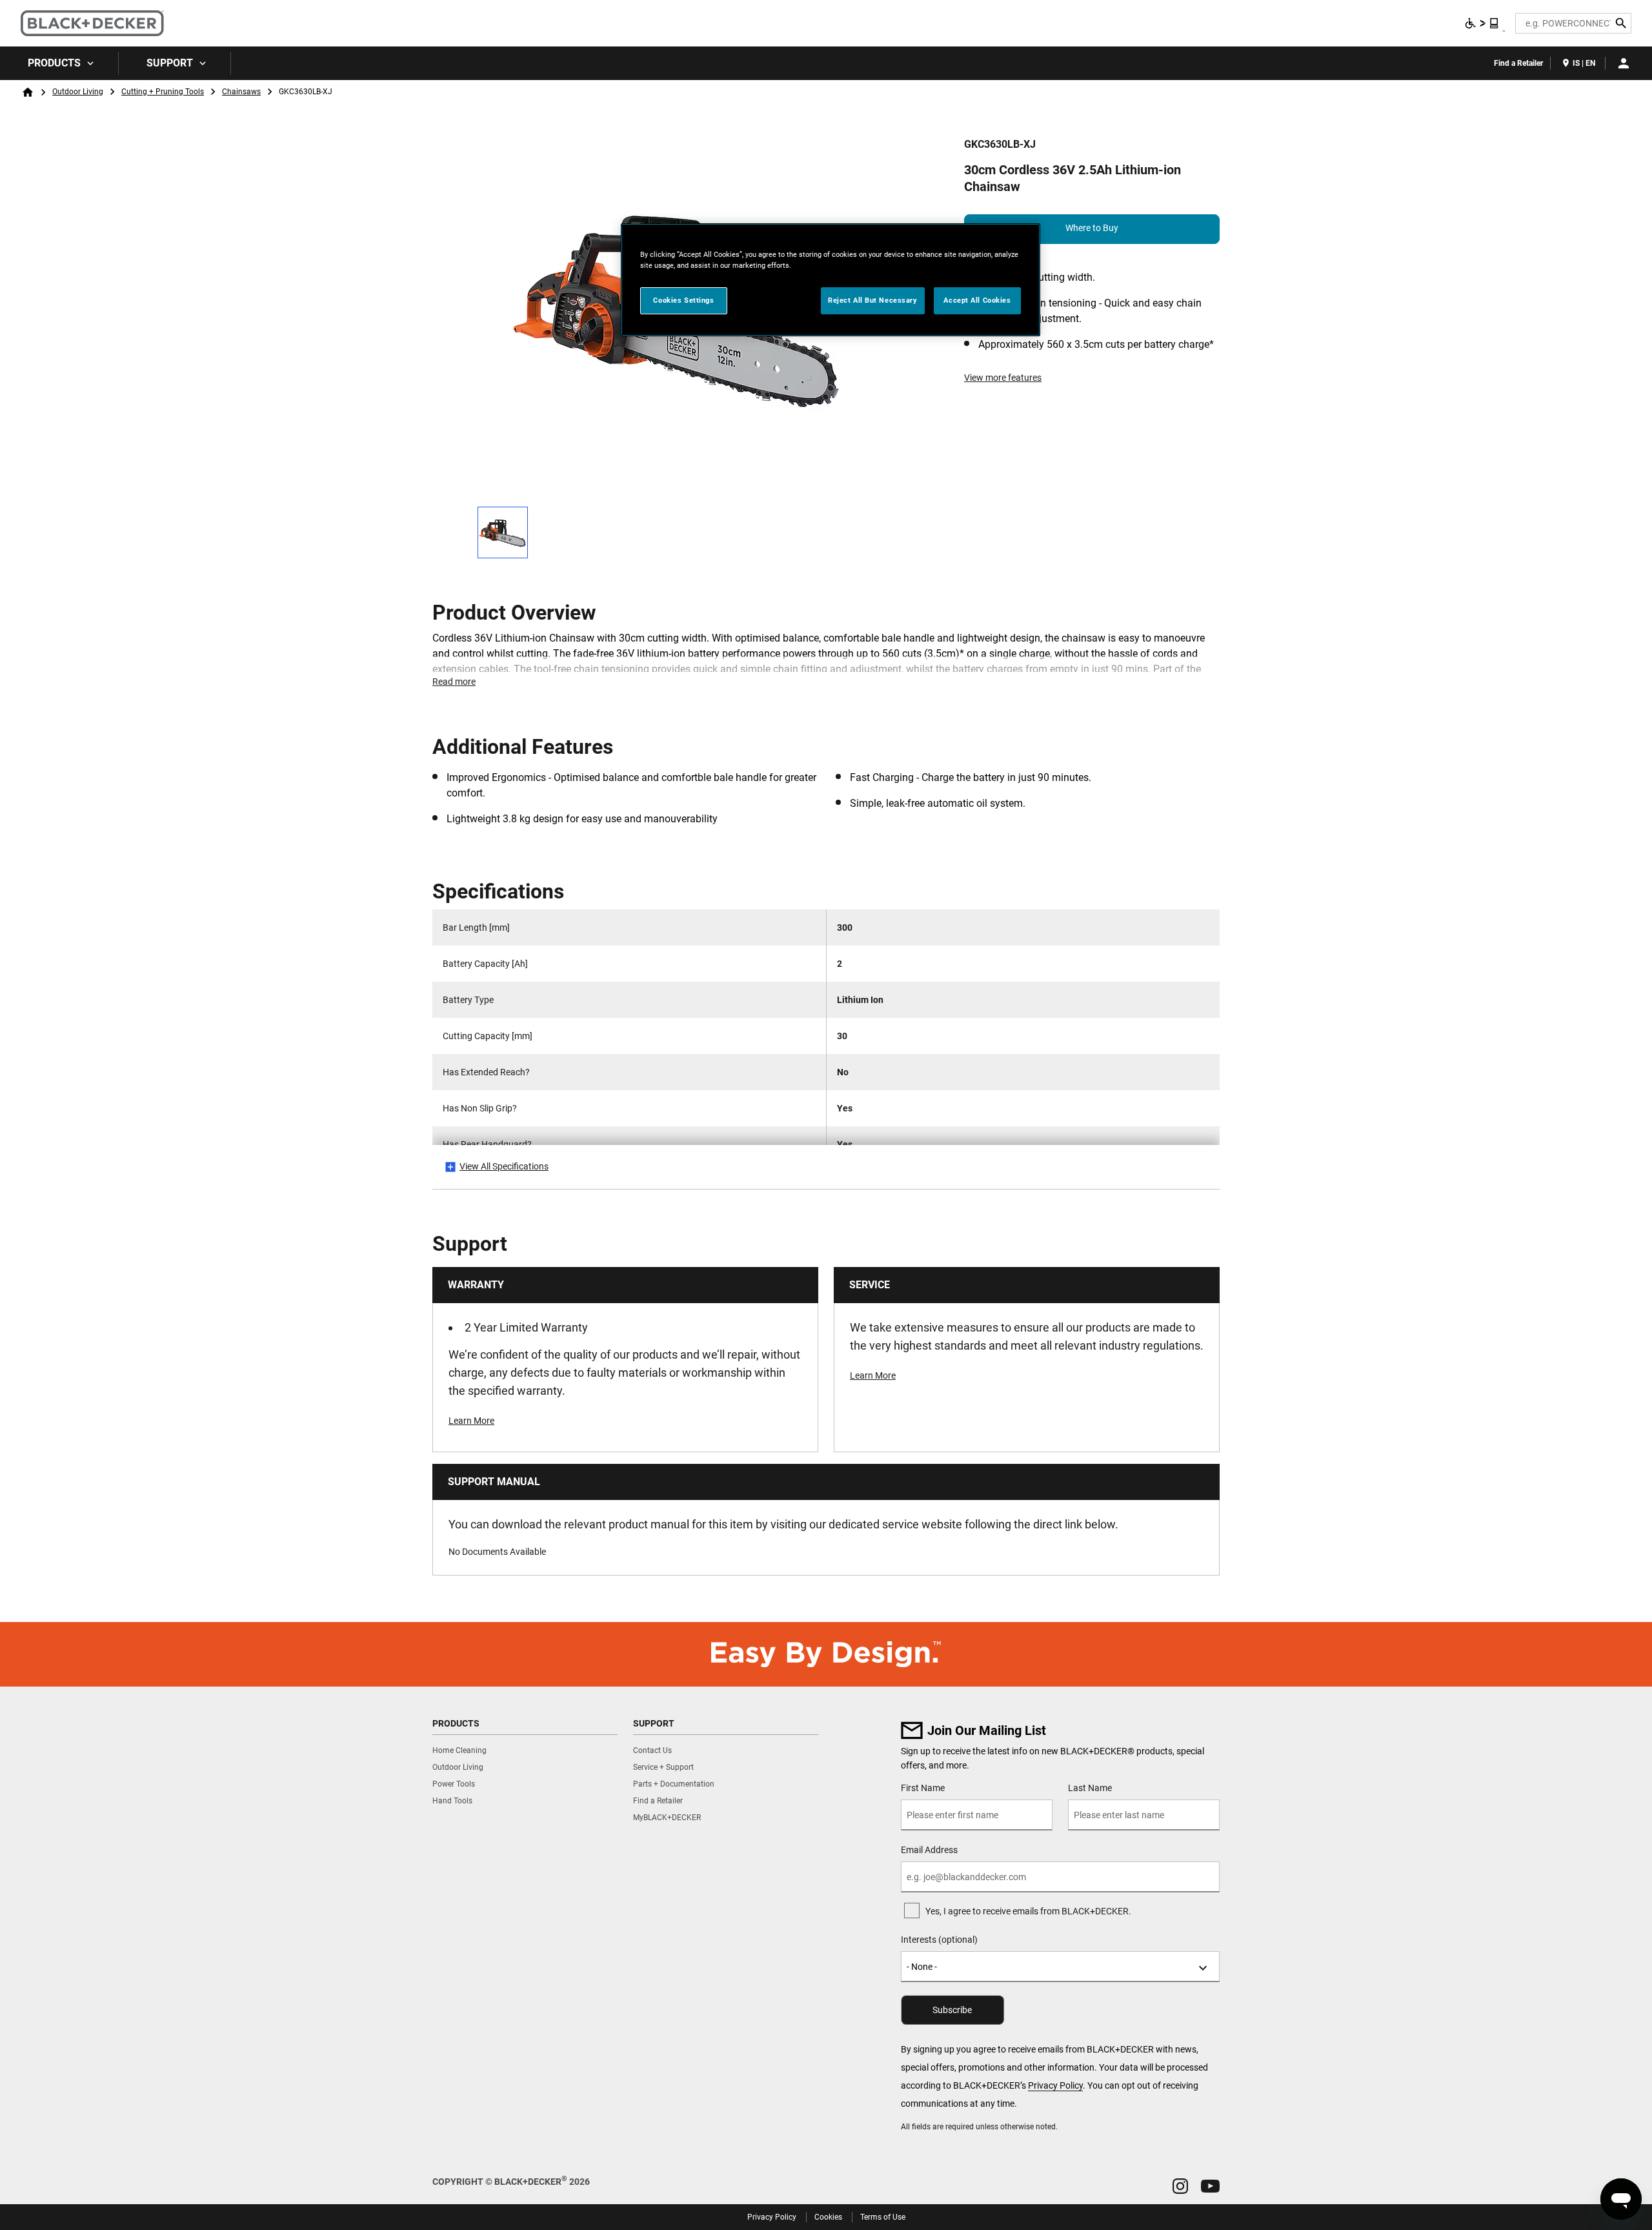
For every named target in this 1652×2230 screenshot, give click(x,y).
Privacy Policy (1055, 2085)
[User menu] (1624, 63)
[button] (1180, 2186)
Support (170, 63)
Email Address (929, 1850)
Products (54, 63)
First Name (923, 1788)
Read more (454, 682)
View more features (1003, 378)
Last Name (1090, 1788)
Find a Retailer (1518, 63)
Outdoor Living (78, 92)
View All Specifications (504, 1166)
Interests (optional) (939, 1940)
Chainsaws (241, 92)
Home (28, 92)
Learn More (471, 1421)
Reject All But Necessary (873, 300)
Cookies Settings (683, 300)
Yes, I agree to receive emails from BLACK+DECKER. (1028, 1911)
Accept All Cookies (977, 300)
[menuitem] (59, 63)
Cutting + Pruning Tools (163, 92)
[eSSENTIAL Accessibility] (1482, 23)
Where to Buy (1092, 228)
